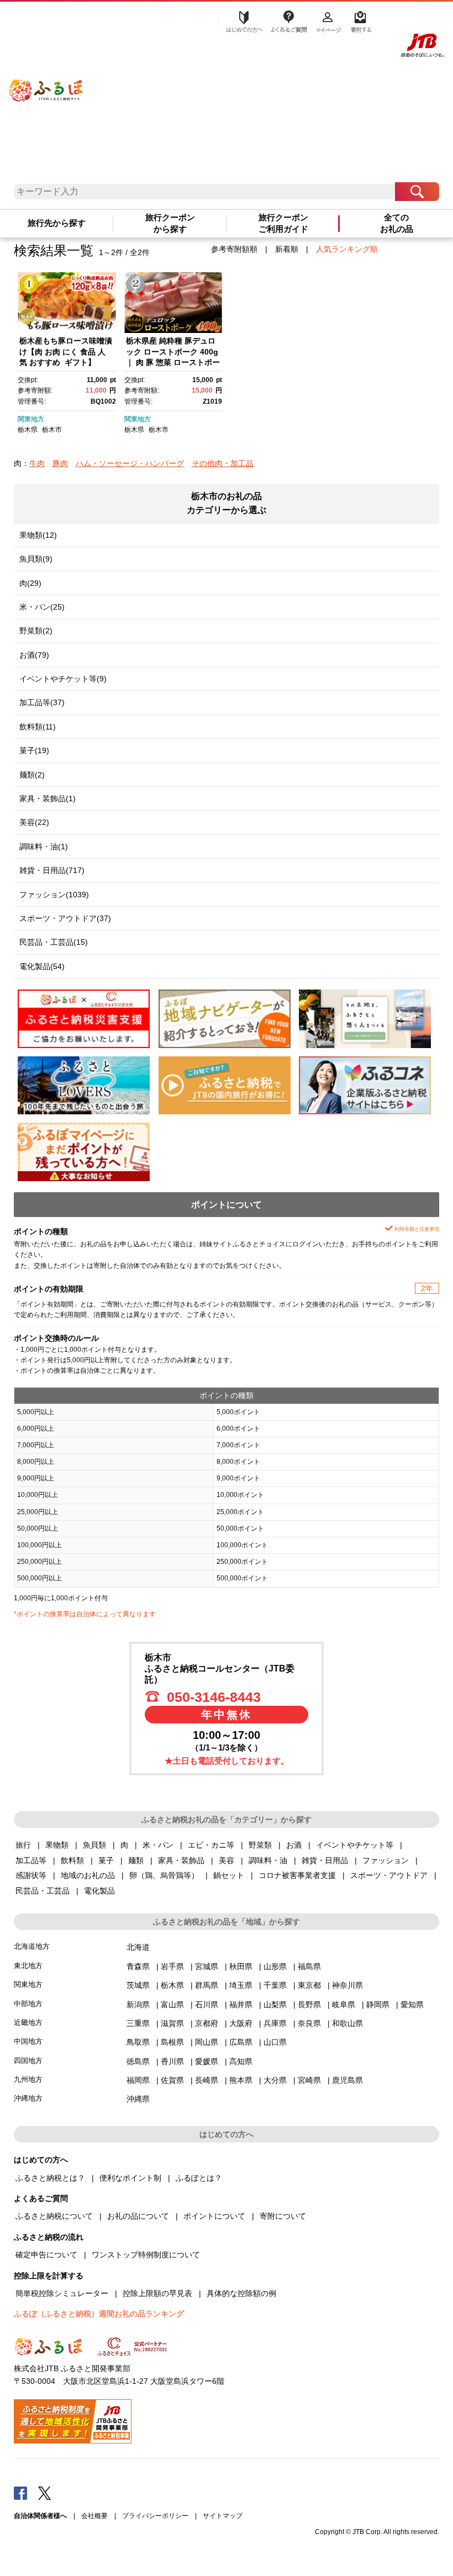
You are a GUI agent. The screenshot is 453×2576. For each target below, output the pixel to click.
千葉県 (275, 1985)
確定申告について (46, 2255)
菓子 (106, 1860)
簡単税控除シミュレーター (62, 2293)
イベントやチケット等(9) (63, 679)
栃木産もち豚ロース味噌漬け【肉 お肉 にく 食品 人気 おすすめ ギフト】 (66, 351)
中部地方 (28, 2004)
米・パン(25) (42, 607)
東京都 (309, 1985)
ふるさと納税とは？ (50, 2178)
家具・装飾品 (181, 1860)
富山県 (172, 2004)
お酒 (294, 1845)
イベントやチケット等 (355, 1845)
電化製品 (99, 1891)
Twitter (45, 2493)
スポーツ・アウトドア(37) (65, 918)
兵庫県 (275, 2023)
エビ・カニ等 (211, 1845)
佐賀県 (172, 2080)
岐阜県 (344, 2004)
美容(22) (34, 822)
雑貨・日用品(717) (52, 870)
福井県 (241, 2004)
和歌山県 (347, 2023)
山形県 (275, 1966)
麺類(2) (32, 775)
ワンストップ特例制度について (146, 2255)
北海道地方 (32, 1946)
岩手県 (172, 1966)
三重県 (138, 2023)
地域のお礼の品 (88, 1875)
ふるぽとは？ (199, 2178)
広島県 (241, 2042)
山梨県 (275, 2004)
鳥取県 (138, 2042)
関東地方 (31, 419)
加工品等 (31, 1860)
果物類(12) (38, 535)
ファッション (386, 1860)
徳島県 (138, 2061)
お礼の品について (138, 2216)
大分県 (275, 2080)
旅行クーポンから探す (170, 223)
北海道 (138, 1947)
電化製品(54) (42, 966)
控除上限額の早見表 (157, 2293)
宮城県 (207, 1966)
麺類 (136, 1860)
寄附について (283, 2216)
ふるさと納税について (54, 2216)
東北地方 (28, 1966)
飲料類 (72, 1860)
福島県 (309, 1966)
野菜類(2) (36, 631)
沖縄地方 (28, 2098)
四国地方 (28, 2061)
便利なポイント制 (130, 2178)
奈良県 (309, 2023)
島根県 (172, 2042)
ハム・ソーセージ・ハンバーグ (130, 463)
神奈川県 (347, 1985)
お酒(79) (34, 655)
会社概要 (94, 2516)
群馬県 (207, 1985)
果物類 (57, 1845)
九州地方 (28, 2079)
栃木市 (52, 430)
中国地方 (28, 2041)
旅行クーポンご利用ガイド (283, 223)
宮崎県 (309, 2080)
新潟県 (138, 2004)
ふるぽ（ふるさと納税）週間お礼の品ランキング (99, 2314)
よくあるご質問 (288, 20)
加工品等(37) (42, 702)
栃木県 (28, 430)
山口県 (275, 2042)
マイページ (328, 20)
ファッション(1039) (54, 895)
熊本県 (241, 2080)
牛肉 (37, 463)
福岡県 (138, 2080)
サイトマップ (223, 2516)
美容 (227, 1860)
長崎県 (207, 2080)
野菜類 (260, 1845)
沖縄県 (138, 2099)
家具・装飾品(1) (48, 798)
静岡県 (378, 2004)
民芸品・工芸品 (43, 1891)
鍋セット (229, 1875)
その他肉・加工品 (223, 463)
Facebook (20, 2493)
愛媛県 (207, 2061)
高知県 (241, 2061)
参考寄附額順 (234, 249)
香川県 (172, 2061)
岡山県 (207, 2042)
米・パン (158, 1845)
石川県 (207, 2004)
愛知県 (412, 2004)
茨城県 (138, 1985)
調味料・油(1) (44, 847)
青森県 (138, 1966)
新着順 (287, 249)
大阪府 (241, 2023)
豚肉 (60, 463)
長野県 (309, 2004)
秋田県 (241, 1966)
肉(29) (30, 583)
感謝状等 (31, 1875)
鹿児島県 (347, 2080)
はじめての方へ (241, 20)
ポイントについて (214, 2216)
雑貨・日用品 (325, 1860)
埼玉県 (241, 1985)
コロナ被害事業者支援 (297, 1875)
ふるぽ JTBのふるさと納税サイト (46, 81)
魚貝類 (94, 1845)
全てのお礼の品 (397, 223)
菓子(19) (34, 750)
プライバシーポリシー (155, 2516)
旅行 (23, 1845)
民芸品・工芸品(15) (54, 942)
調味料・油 (268, 1860)
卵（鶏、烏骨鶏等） (164, 1875)
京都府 (207, 2023)
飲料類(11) (38, 727)
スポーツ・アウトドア (389, 1875)
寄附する (359, 20)
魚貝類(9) (36, 559)
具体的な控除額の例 (241, 2293)
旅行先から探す (57, 223)
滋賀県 (172, 2023)
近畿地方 (28, 2022)
